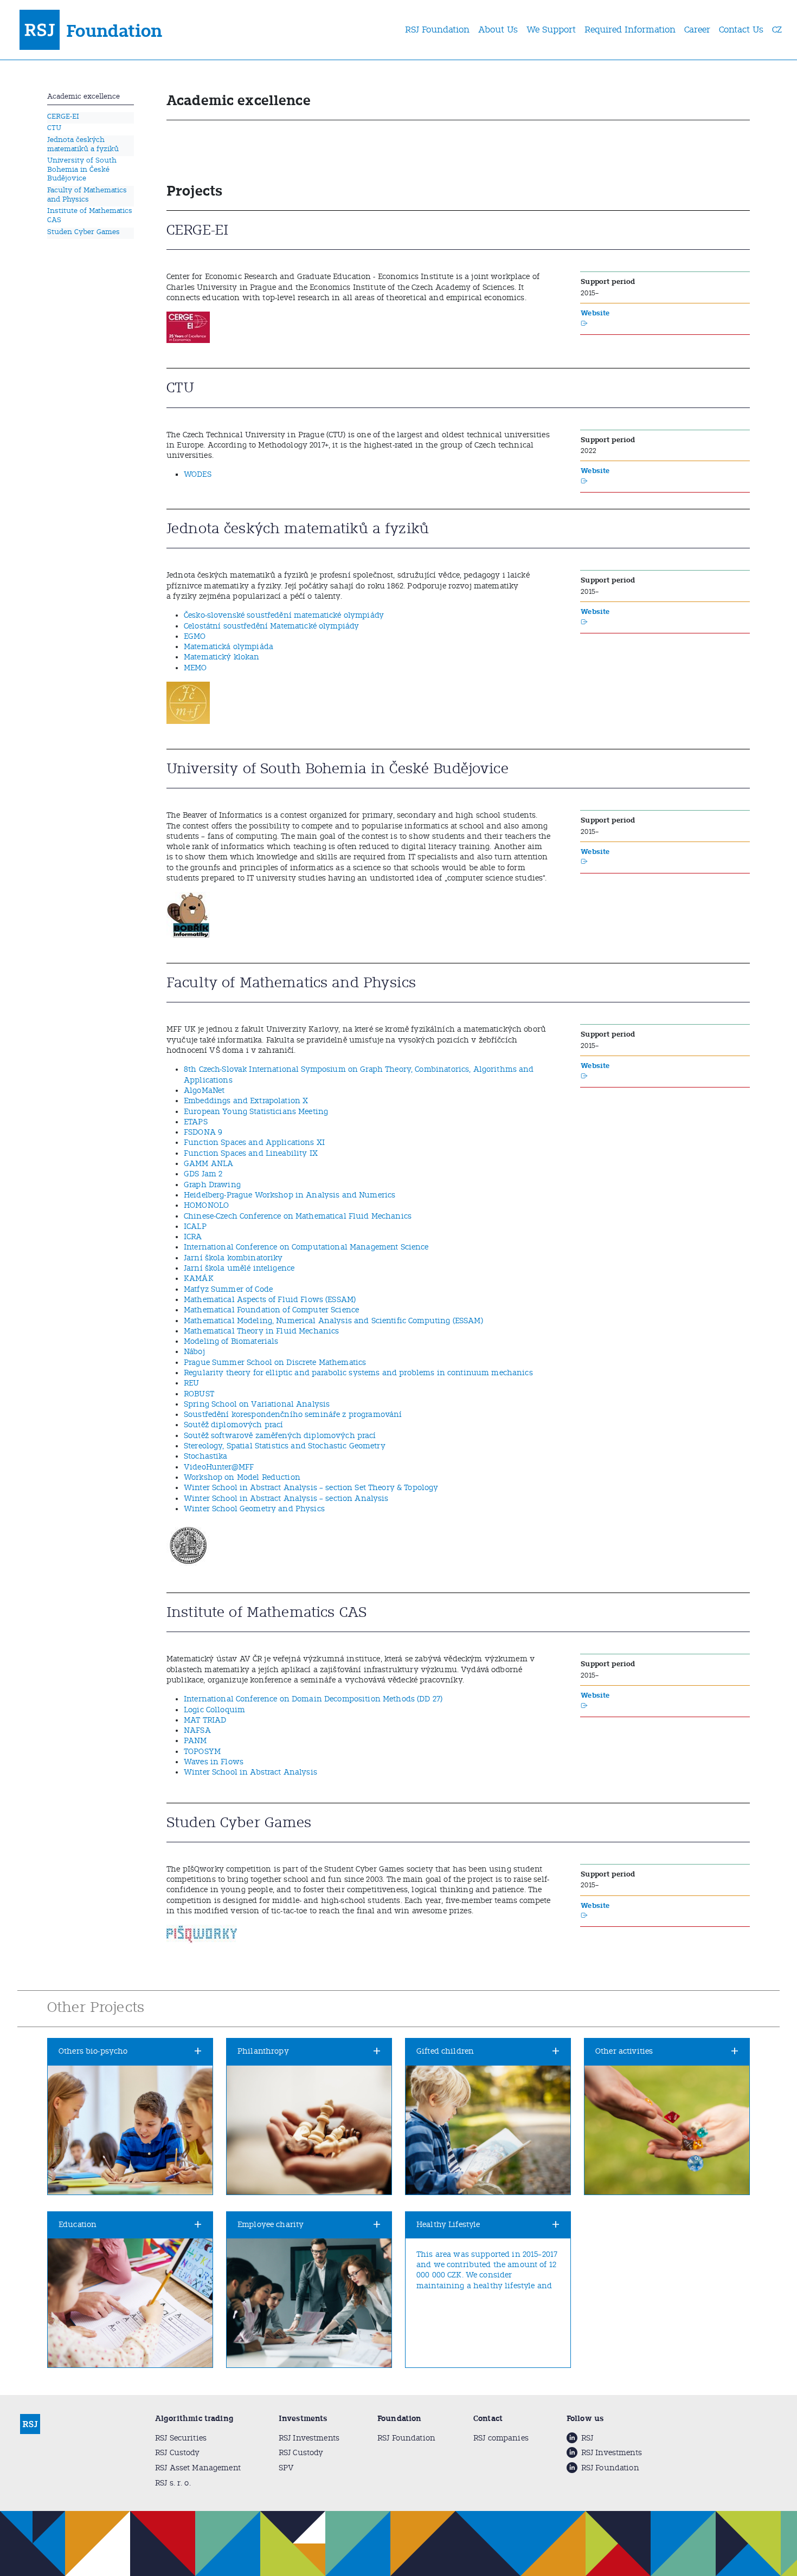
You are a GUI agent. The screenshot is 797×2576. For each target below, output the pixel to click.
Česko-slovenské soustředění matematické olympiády (284, 615)
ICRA (193, 1237)
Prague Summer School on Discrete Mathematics (275, 1363)
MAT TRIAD (205, 1720)
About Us (498, 30)
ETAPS (196, 1122)
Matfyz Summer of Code (228, 1289)
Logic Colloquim (214, 1710)
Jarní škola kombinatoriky (233, 1258)
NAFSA (197, 1730)
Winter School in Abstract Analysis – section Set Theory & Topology (311, 1488)
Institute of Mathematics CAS (90, 215)
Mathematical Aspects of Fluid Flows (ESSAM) (270, 1300)
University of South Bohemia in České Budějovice (82, 169)
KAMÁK (199, 1279)
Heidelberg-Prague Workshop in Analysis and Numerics (290, 1195)
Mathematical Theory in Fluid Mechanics (261, 1331)
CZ (777, 30)
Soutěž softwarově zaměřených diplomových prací (280, 1436)
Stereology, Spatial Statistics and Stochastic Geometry (285, 1446)
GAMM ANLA (208, 1164)
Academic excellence (83, 96)
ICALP (195, 1226)
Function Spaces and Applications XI (254, 1143)
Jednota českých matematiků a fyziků (83, 144)
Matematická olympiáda (229, 647)
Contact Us (741, 30)
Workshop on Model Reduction (242, 1477)
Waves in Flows (214, 1762)
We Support (551, 30)
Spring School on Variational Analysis (257, 1404)
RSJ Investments (309, 2438)
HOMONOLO (206, 1205)
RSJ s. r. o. (173, 2483)
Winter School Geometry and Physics (254, 1509)
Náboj (194, 1352)
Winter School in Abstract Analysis (250, 1772)
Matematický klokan (222, 657)
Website (595, 313)
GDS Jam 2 (203, 1174)
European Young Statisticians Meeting (256, 1112)
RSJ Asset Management (198, 2468)
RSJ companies (501, 2438)
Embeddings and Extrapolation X (246, 1101)
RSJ (587, 2438)
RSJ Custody (178, 2453)
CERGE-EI (63, 116)
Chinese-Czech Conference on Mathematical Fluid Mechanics (298, 1216)
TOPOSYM (202, 1752)
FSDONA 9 (203, 1132)
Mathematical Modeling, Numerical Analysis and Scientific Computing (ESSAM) (333, 1321)
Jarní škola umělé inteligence (239, 1268)
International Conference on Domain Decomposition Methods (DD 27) (313, 1699)
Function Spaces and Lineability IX (251, 1153)
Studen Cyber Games (83, 232)
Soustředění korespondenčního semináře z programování (293, 1415)
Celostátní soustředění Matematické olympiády (271, 626)
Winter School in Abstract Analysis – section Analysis (286, 1499)
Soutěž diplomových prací (233, 1425)
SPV (286, 2468)
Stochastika (206, 1456)
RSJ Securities (181, 2438)
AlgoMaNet (204, 1090)
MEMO (195, 668)
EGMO (195, 636)
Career (697, 30)
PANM (195, 1741)
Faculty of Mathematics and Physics (87, 195)
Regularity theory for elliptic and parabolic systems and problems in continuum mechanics (358, 1373)
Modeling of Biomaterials (231, 1341)
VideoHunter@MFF (219, 1467)
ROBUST (199, 1394)
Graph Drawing (212, 1185)
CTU (54, 128)
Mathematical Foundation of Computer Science (271, 1310)
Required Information (630, 30)
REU (191, 1383)
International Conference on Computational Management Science (306, 1247)
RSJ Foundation (437, 30)
